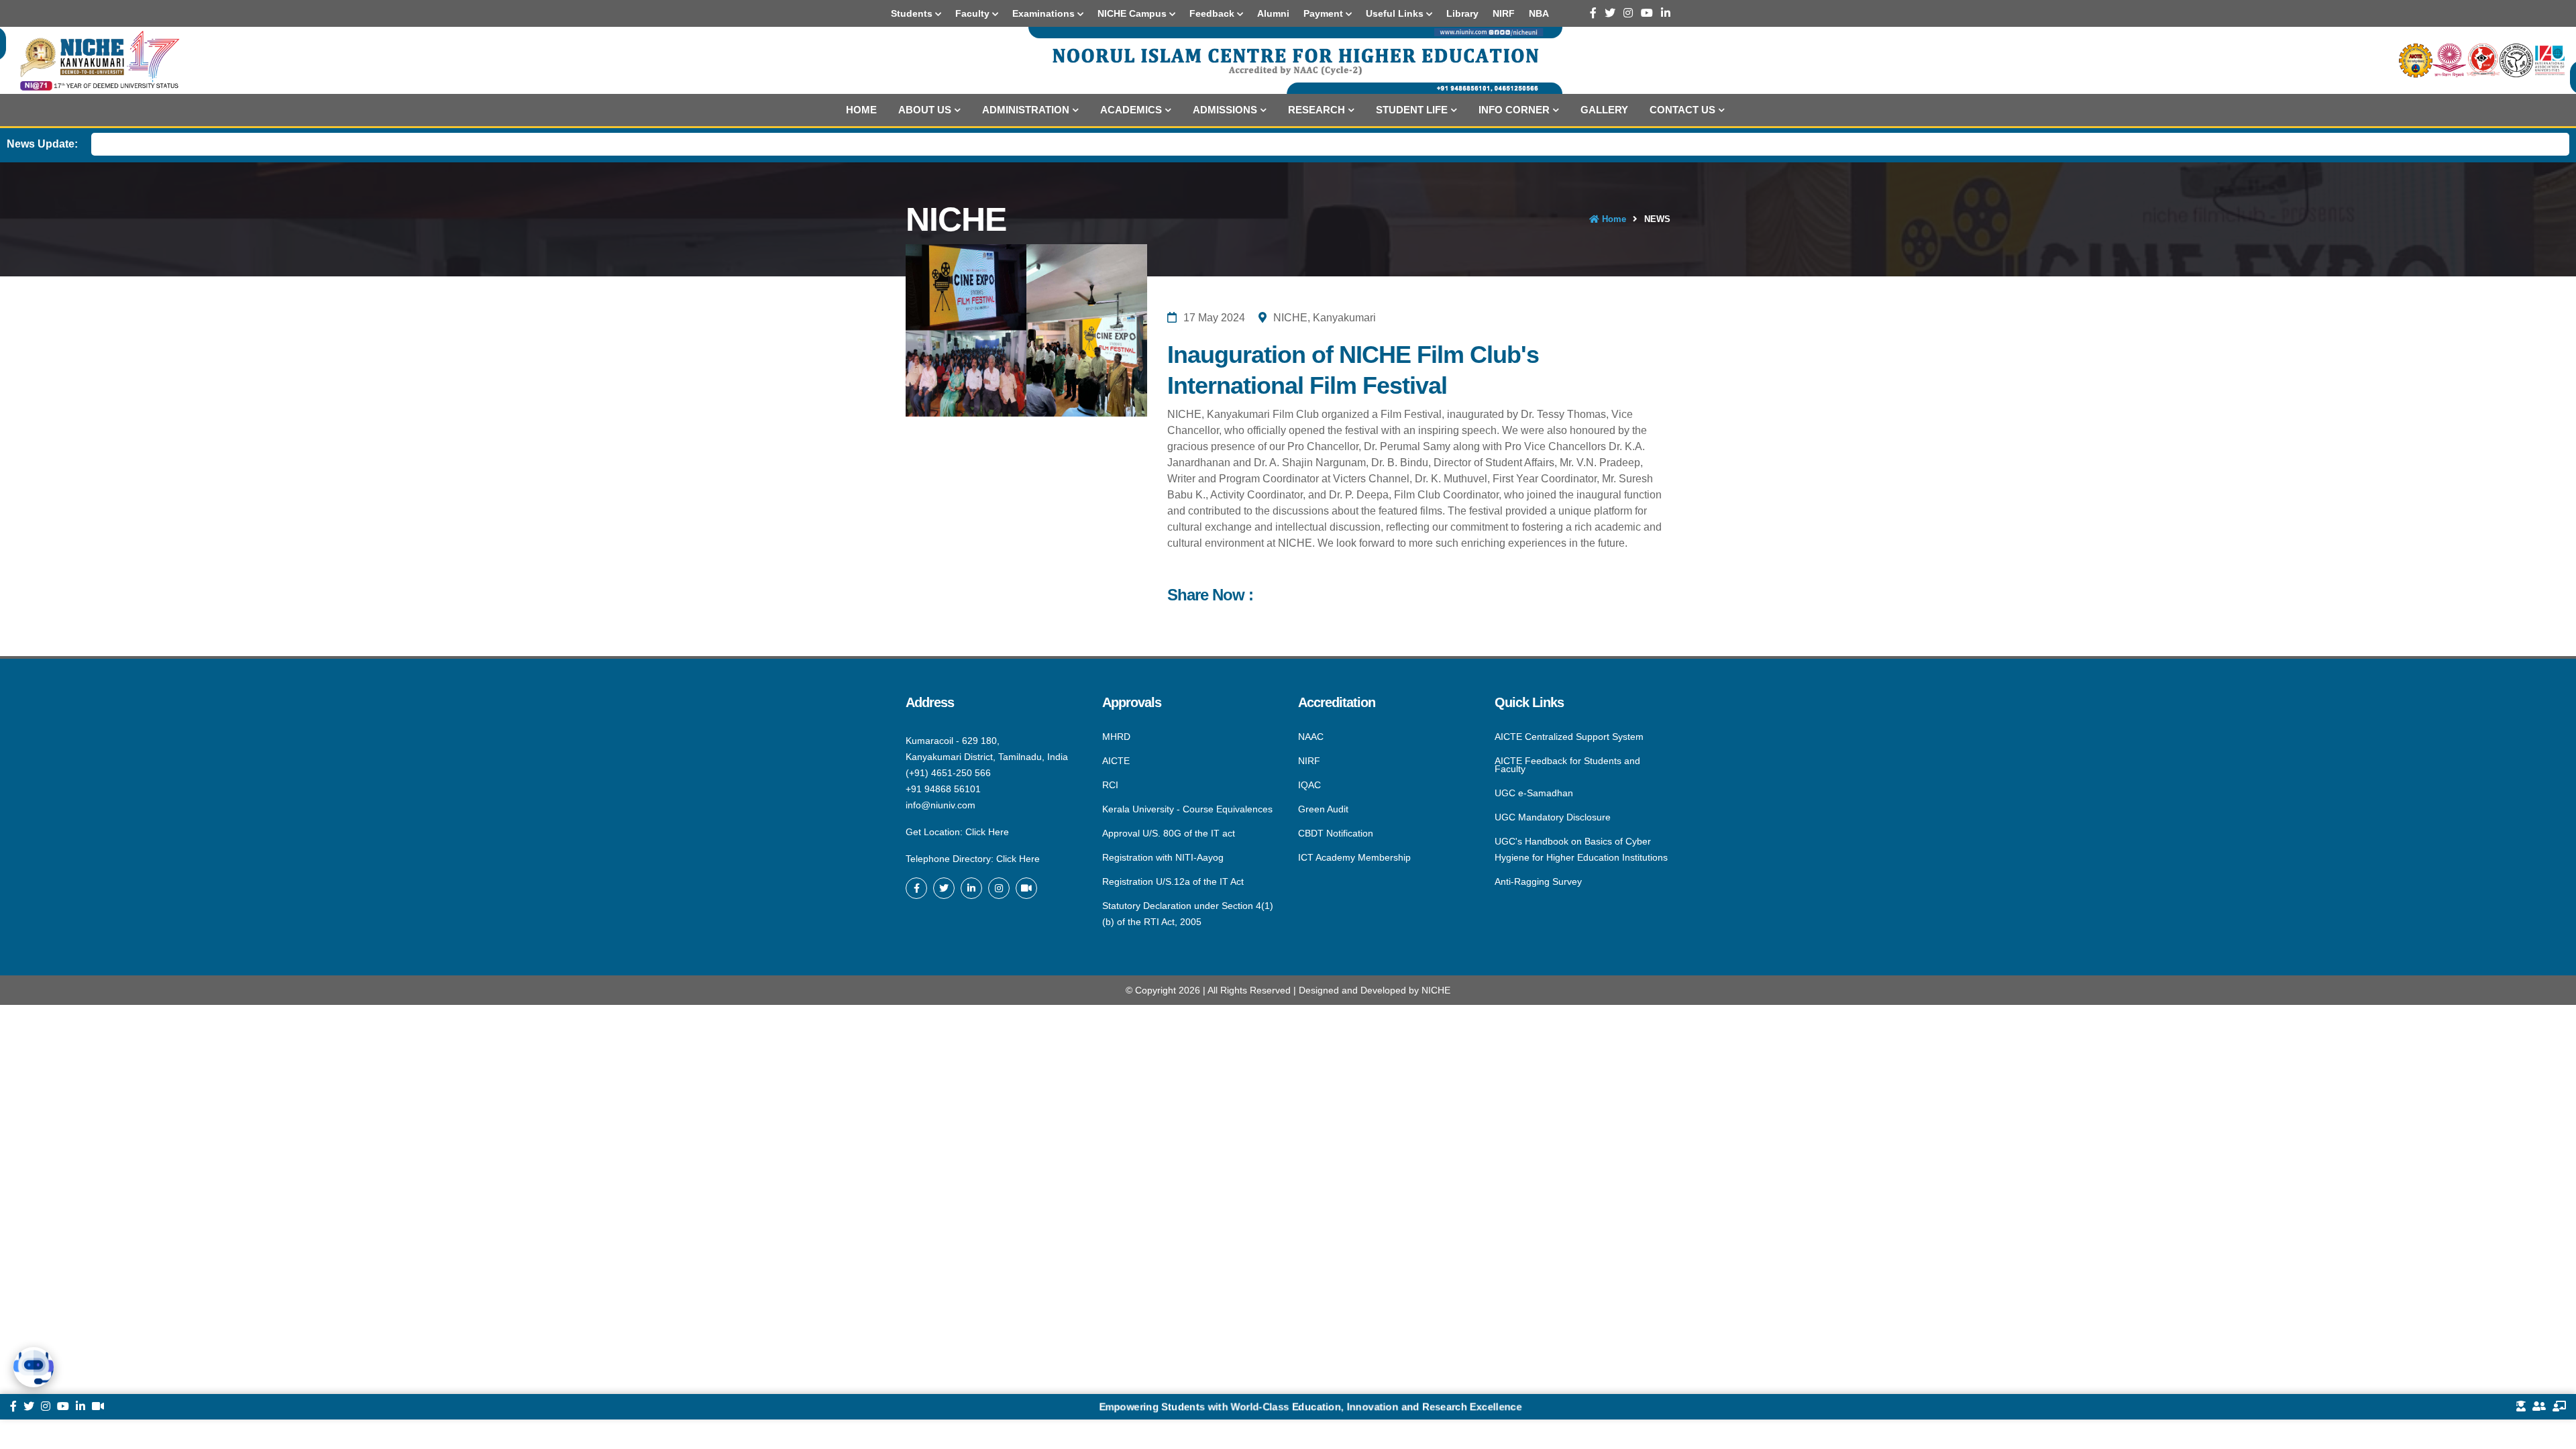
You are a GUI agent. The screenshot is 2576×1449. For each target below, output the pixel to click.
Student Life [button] (1412, 110)
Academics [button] (1131, 110)
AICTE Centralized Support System (1569, 737)
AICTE (1116, 761)
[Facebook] (1593, 13)
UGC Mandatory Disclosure (1553, 817)
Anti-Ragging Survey (1538, 881)
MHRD (1116, 737)
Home (861, 110)
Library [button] (1462, 13)
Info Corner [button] (1514, 110)
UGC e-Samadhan (1534, 793)
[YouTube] (1647, 13)
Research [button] (1317, 110)
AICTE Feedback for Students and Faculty (1567, 765)
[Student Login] (2521, 1407)
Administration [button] (1026, 110)
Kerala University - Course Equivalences (1187, 809)
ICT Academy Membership (1354, 857)
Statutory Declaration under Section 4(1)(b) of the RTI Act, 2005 (1188, 913)
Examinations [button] (1045, 13)
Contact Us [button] (1682, 110)
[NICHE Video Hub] (1026, 888)
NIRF (1309, 761)
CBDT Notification (1336, 833)
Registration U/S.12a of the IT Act (1173, 881)
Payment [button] (1325, 13)
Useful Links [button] (1396, 13)
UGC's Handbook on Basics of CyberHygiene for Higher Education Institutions (1581, 849)
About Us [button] (925, 110)
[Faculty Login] (2559, 1407)
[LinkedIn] (1666, 13)
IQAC (1309, 785)
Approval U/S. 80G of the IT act (1169, 833)
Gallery (1604, 110)
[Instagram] (1628, 13)
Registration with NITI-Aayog (1163, 857)
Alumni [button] (1273, 13)
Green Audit (1323, 809)
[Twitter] (1610, 13)
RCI (1110, 785)
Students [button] (913, 13)
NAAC (1311, 737)
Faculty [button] (974, 13)
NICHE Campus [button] (1133, 13)
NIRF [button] (1504, 13)
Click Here (987, 832)
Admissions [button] (1225, 110)
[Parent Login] (2539, 1407)
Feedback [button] (1213, 13)
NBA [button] (1539, 13)
